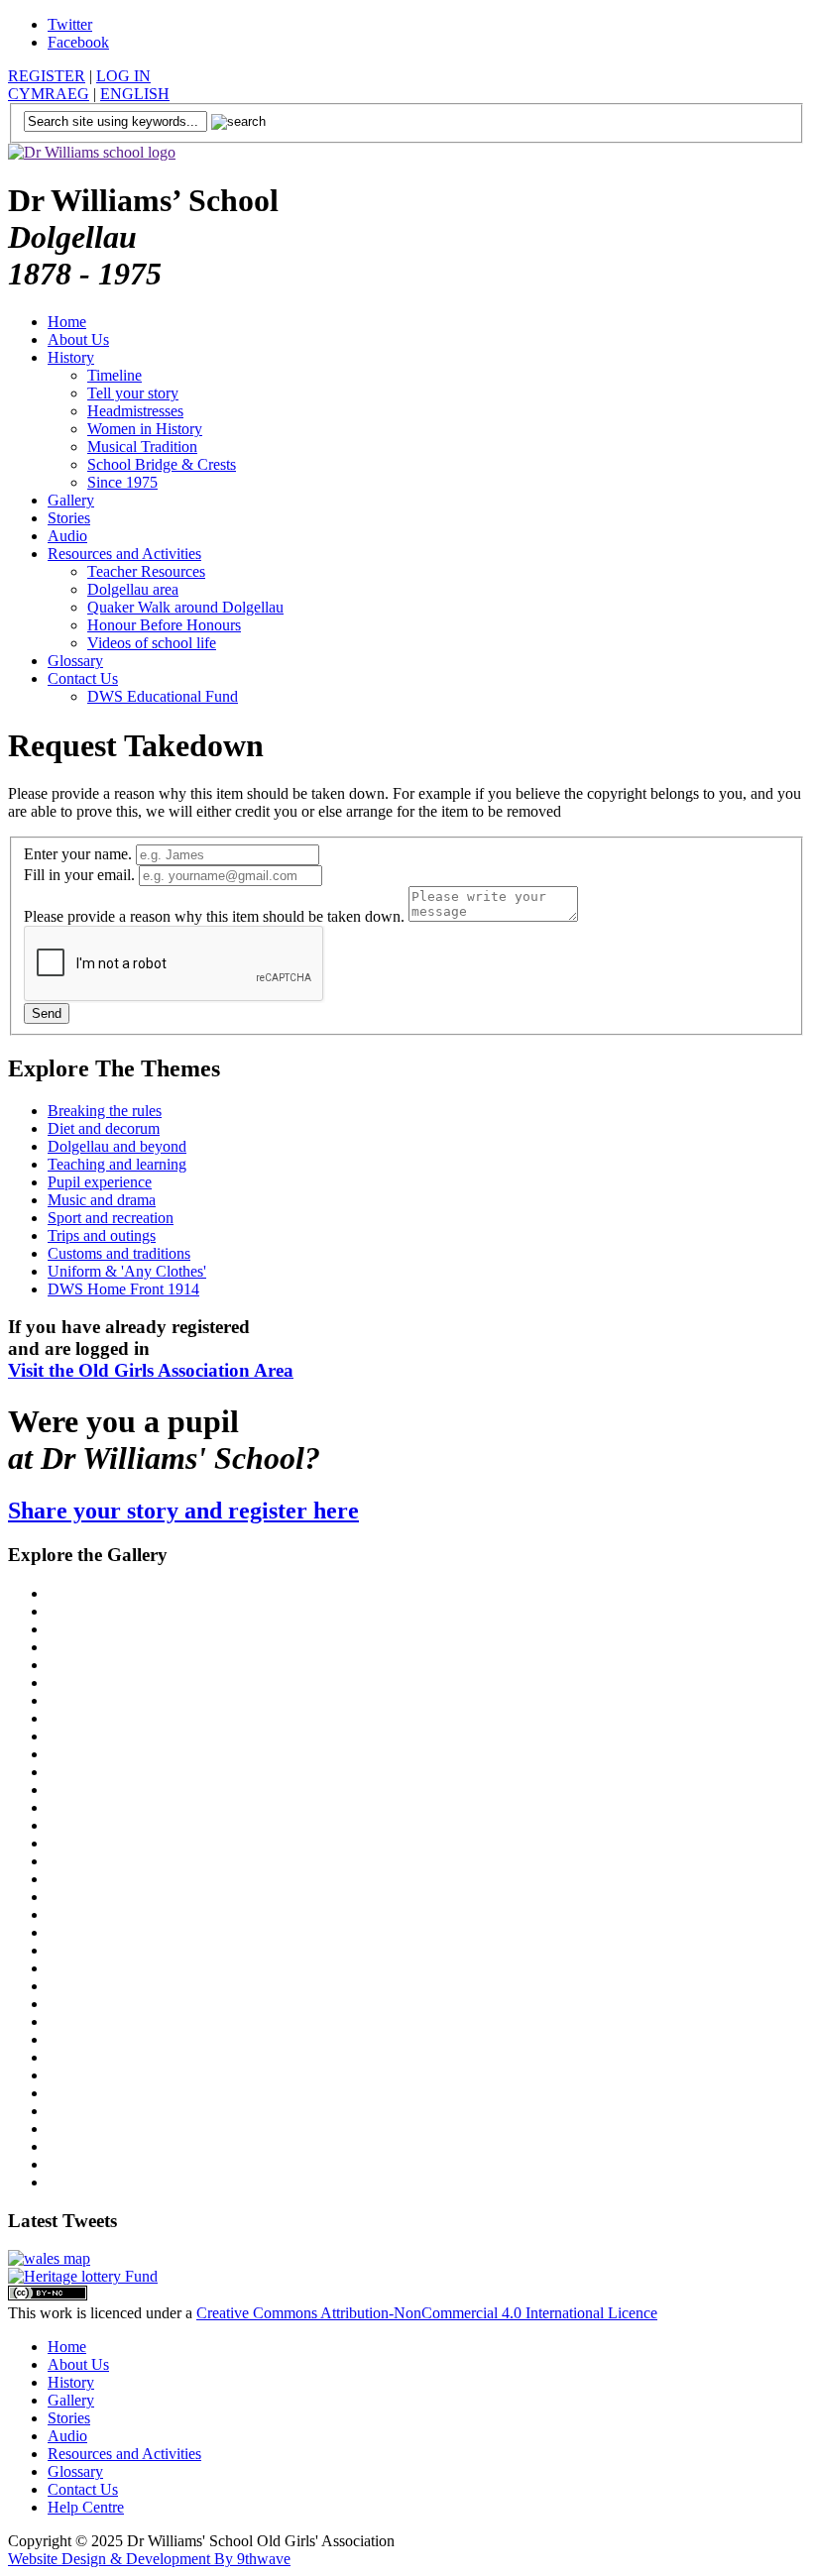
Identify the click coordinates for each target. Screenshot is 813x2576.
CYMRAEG (49, 94)
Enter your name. (80, 854)
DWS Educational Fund (163, 696)
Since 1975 (122, 482)
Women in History (145, 429)
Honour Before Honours (164, 625)
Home (67, 322)
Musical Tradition (142, 447)
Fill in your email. (81, 875)
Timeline (115, 375)
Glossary (75, 661)
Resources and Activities (124, 554)
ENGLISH (135, 94)
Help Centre (86, 2507)
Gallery (71, 500)
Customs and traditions (119, 1253)
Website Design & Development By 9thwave (149, 2559)
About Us (78, 339)
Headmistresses (135, 411)
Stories (69, 518)
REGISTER (47, 76)
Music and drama (102, 1200)
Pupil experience (100, 1182)
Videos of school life (152, 643)
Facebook (78, 42)
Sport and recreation (111, 1218)
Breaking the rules (105, 1111)
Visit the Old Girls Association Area (151, 1370)
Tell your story (133, 393)
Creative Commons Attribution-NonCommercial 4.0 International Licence (427, 2313)
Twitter (70, 24)
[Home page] (92, 152)
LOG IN (123, 76)
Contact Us (83, 678)
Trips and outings (102, 1235)
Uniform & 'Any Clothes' (127, 1271)
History (71, 357)
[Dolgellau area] (49, 2258)
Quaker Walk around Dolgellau (185, 607)
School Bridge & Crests (162, 464)
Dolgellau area (133, 589)
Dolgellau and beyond (117, 1146)
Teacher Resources (146, 571)
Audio (67, 536)
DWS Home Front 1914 (123, 1289)
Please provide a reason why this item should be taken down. (216, 916)
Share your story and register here (183, 1511)
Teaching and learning (117, 1164)
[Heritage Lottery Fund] (83, 2276)
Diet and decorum (104, 1128)
